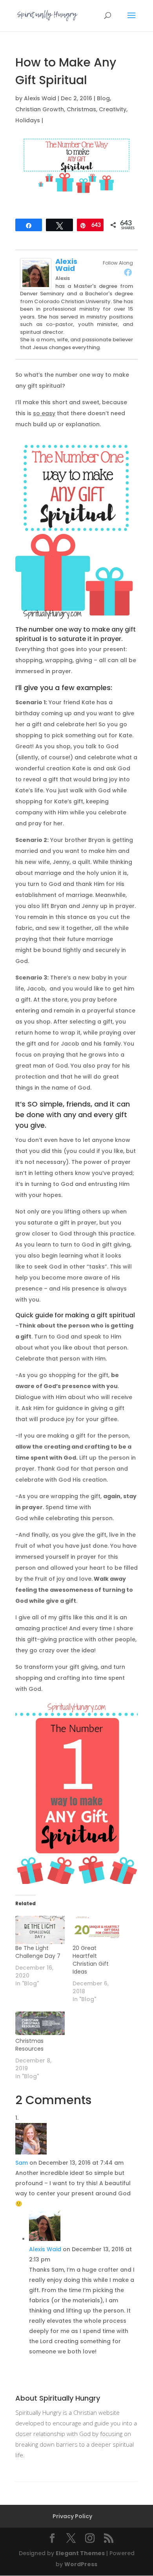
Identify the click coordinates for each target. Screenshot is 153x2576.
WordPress (81, 2564)
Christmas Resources (29, 2045)
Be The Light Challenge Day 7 (38, 1952)
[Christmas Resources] (40, 2023)
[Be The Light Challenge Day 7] (40, 1930)
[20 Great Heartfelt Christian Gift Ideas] (97, 1930)
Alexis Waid (40, 98)
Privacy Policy (72, 2516)
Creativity (113, 109)
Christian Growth (40, 109)
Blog (103, 98)
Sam (22, 2163)
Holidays (28, 120)
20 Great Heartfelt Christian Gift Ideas (91, 1960)
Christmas (81, 109)
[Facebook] (128, 272)
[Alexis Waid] (36, 284)
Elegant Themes (80, 2553)
